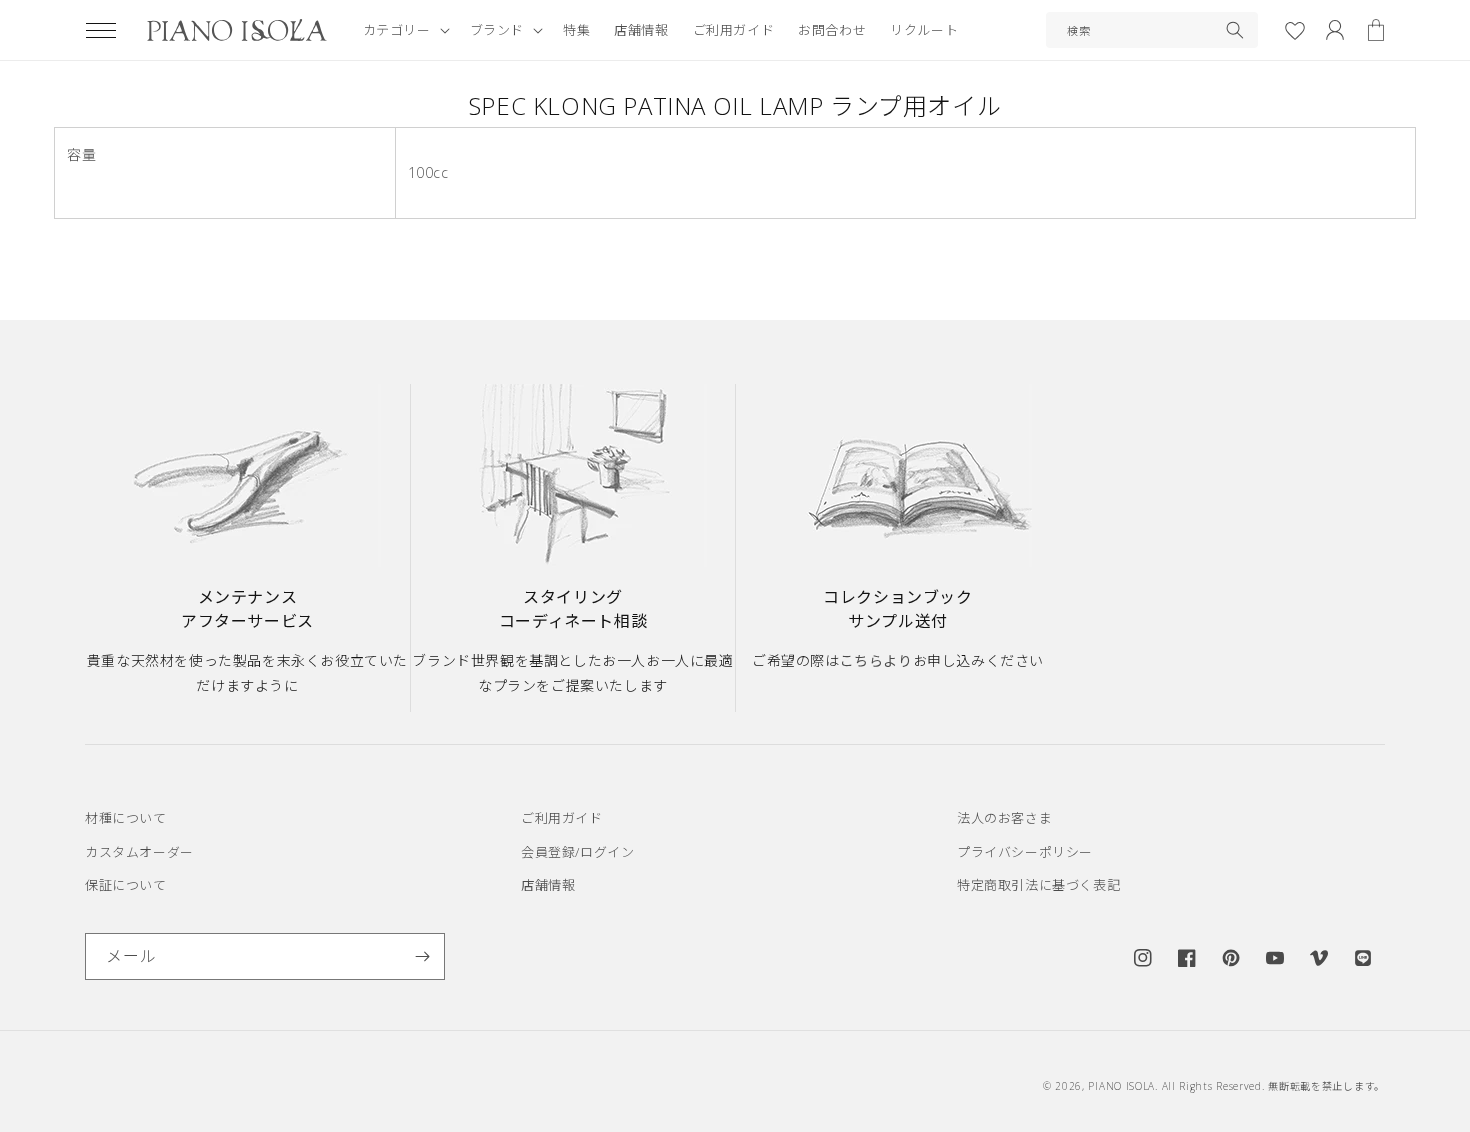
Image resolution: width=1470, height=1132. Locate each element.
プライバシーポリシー (1025, 852)
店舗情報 (548, 885)
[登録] (422, 956)
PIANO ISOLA (1121, 1086)
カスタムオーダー (139, 852)
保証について (126, 885)
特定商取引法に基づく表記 (1038, 885)
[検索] (1235, 30)
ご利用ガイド (562, 818)
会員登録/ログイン (577, 852)
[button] (101, 30)
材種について (126, 818)
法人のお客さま (1004, 818)
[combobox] (1152, 30)
